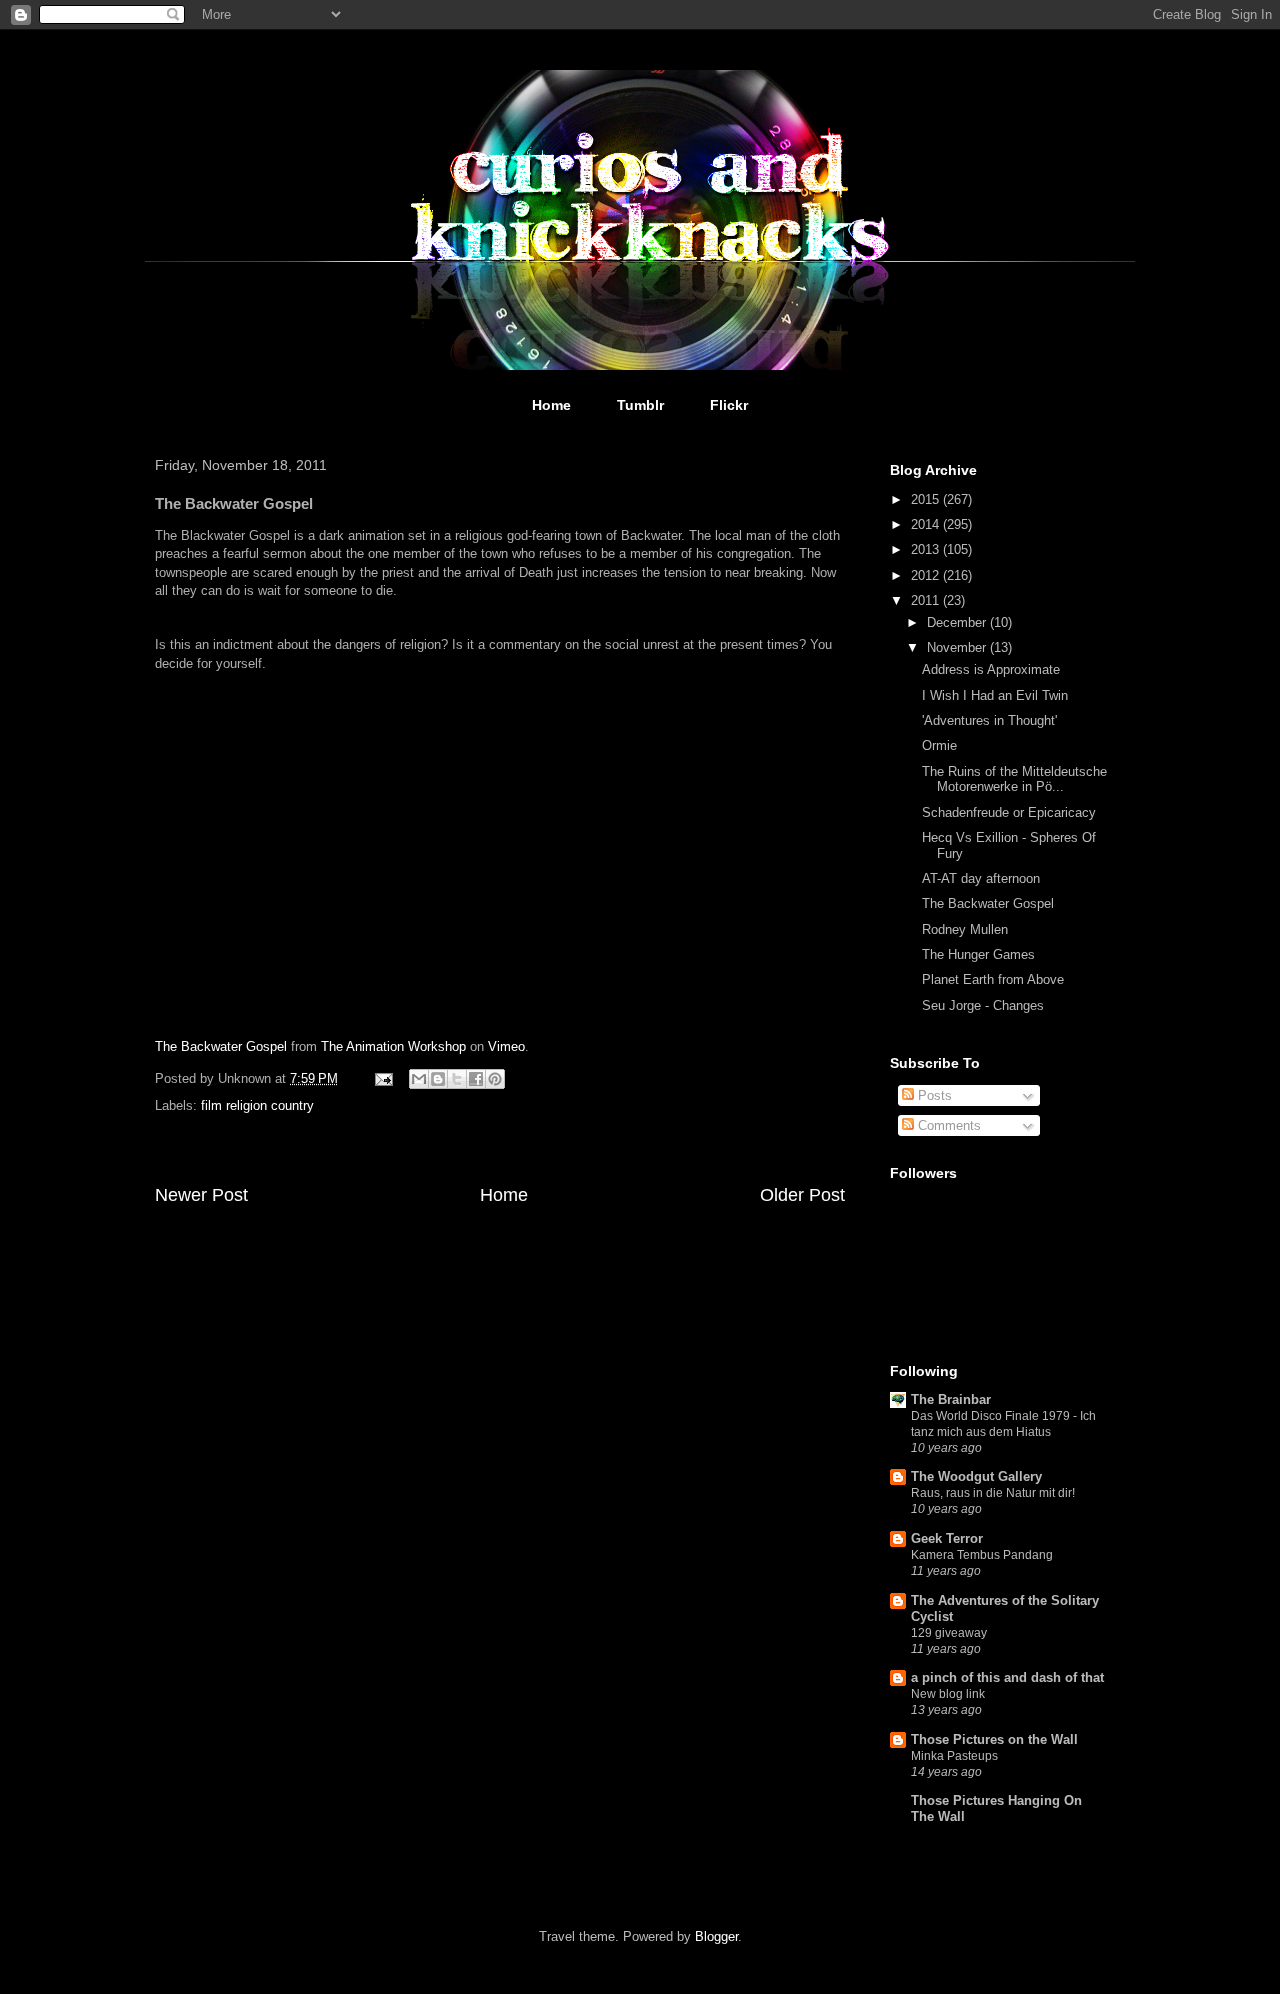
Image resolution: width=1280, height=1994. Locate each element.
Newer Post (201, 1195)
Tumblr (640, 405)
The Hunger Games (978, 954)
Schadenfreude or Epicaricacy (1009, 812)
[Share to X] (457, 1079)
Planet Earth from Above (993, 979)
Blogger (716, 1936)
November (958, 647)
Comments (947, 1125)
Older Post (802, 1195)
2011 (927, 600)
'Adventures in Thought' (989, 720)
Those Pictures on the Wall (994, 1739)
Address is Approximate (991, 669)
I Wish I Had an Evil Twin (995, 695)
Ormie (939, 745)
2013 (927, 549)
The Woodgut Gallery (976, 1476)
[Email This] (419, 1079)
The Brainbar (951, 1399)
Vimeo (506, 1046)
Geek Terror (947, 1538)
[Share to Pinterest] (495, 1079)
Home (551, 405)
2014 (927, 524)
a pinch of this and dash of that (1007, 1677)
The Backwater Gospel (221, 1046)
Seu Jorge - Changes (983, 1005)
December (958, 622)
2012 (927, 575)
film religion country (257, 1105)
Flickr (729, 405)
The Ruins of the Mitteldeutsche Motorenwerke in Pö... (1014, 779)
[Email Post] (382, 1078)
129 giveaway (949, 1633)
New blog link (948, 1694)
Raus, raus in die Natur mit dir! (993, 1493)
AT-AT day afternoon (981, 878)
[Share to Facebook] (476, 1079)
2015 (927, 499)
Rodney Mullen (965, 929)
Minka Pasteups (954, 1756)
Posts (933, 1095)
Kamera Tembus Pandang (982, 1555)
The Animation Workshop (393, 1046)
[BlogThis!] (438, 1079)
